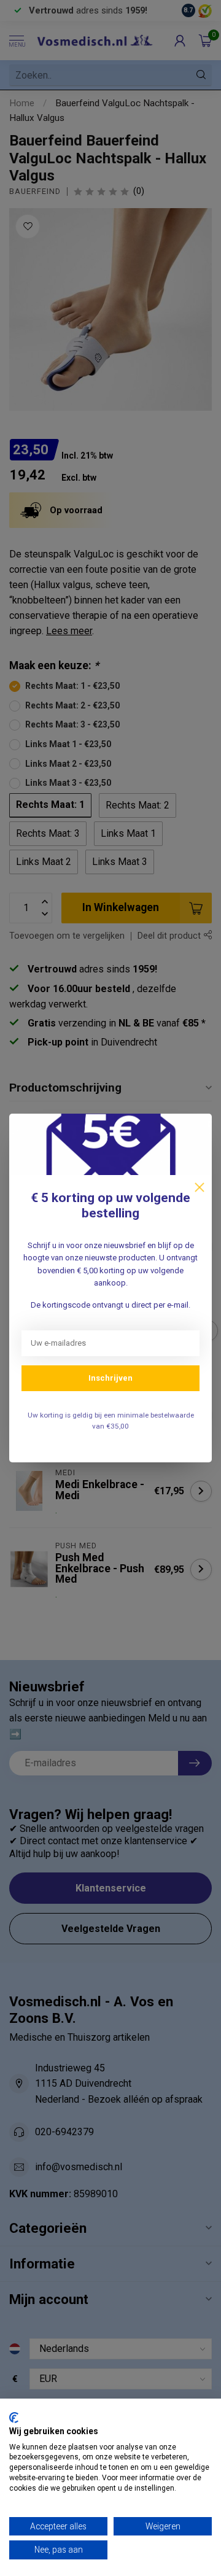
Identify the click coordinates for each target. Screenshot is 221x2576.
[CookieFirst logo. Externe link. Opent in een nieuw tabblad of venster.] (14, 2418)
